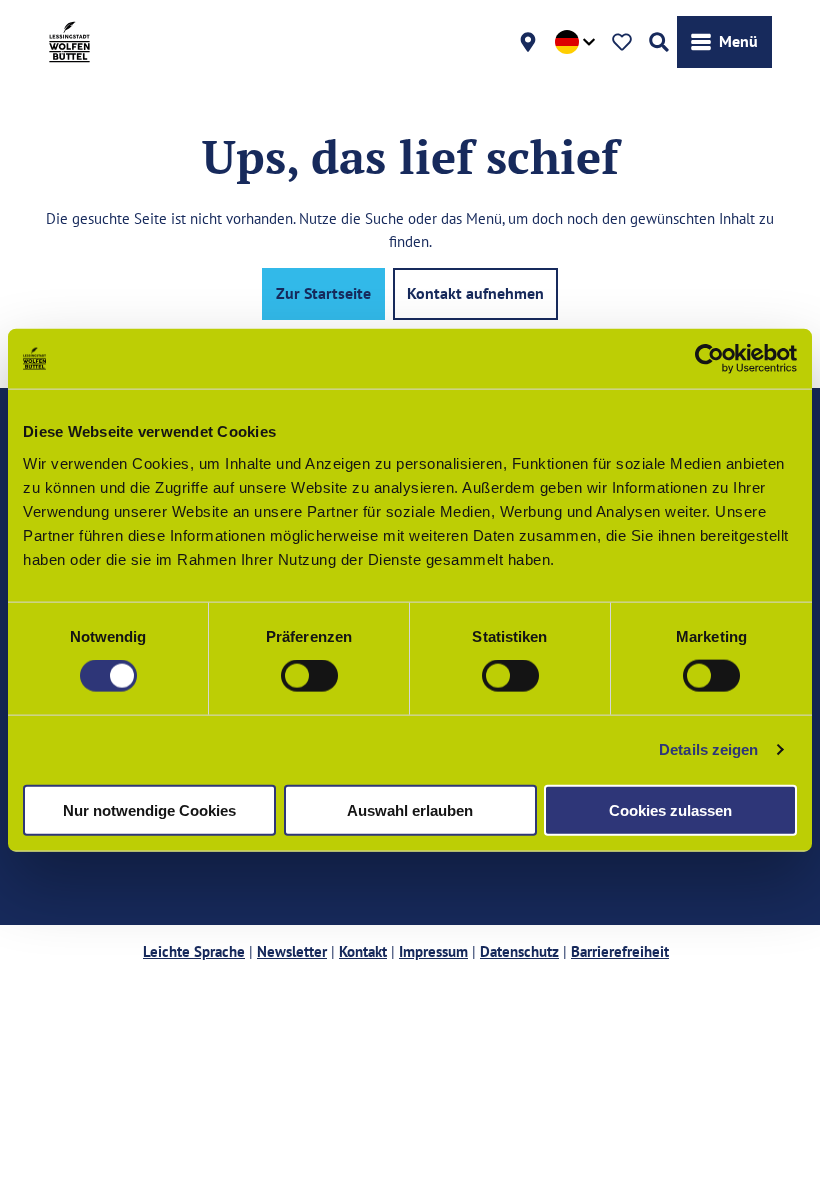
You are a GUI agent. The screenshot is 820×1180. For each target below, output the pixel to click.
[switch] (309, 676)
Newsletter (292, 951)
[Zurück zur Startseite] (69, 42)
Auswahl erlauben (410, 809)
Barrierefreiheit (620, 951)
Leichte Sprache (194, 951)
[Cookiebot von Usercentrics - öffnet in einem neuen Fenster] (709, 359)
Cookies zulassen (670, 809)
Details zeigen (708, 749)
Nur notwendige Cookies (149, 809)
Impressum (433, 951)
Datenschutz (519, 951)
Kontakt (363, 951)
